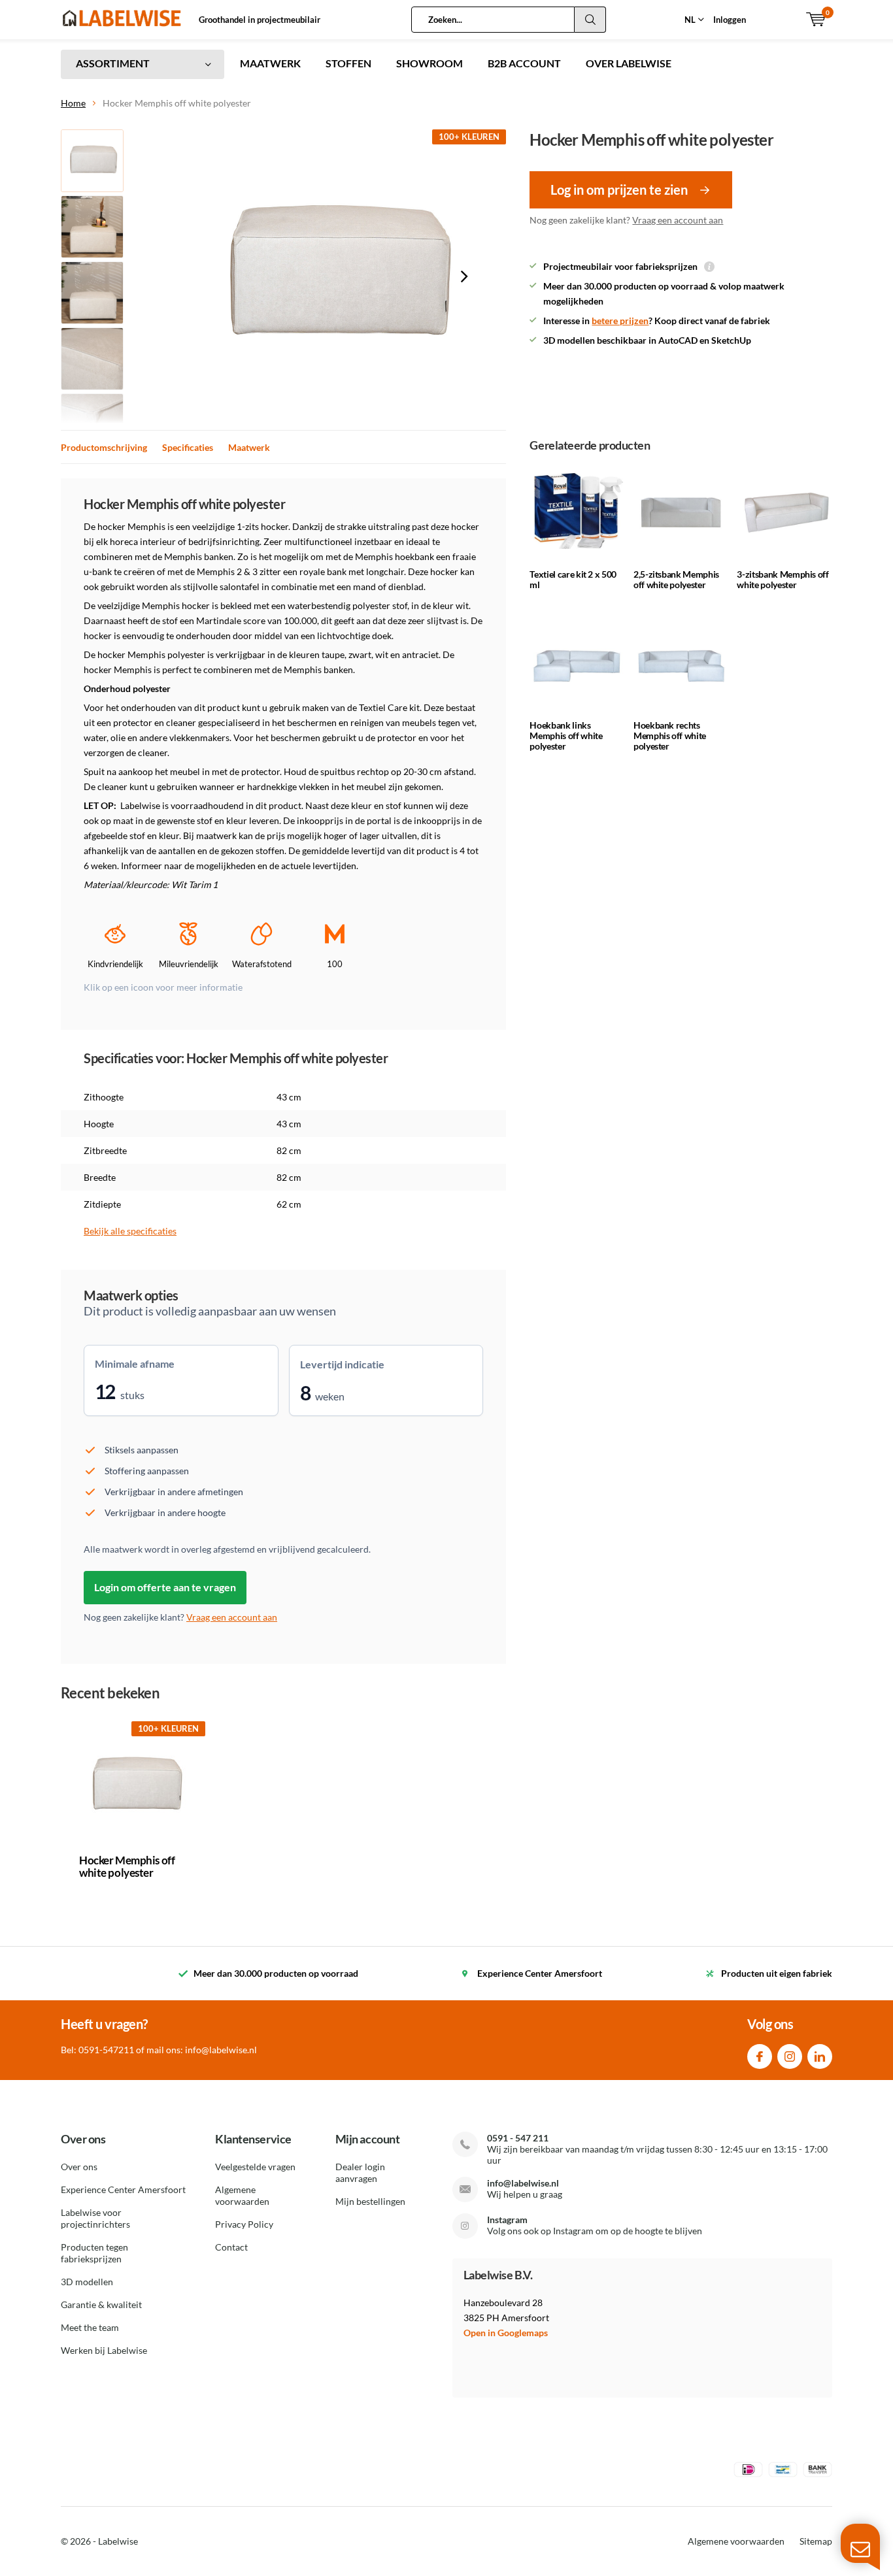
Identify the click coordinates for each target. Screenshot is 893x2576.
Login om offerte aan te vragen (165, 1587)
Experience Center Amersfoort (123, 2189)
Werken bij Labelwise (104, 2350)
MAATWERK (270, 63)
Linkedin (820, 2056)
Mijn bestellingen (370, 2201)
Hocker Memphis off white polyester (127, 1866)
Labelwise (118, 2541)
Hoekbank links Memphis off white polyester (566, 735)
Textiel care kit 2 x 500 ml (573, 579)
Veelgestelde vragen (255, 2167)
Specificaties (188, 447)
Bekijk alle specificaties (130, 1231)
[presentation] (464, 276)
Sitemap (816, 2541)
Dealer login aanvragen (360, 2172)
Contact (231, 2247)
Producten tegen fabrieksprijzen (94, 2253)
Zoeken (590, 20)
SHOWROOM (430, 63)
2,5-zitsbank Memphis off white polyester (676, 579)
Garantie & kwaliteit (101, 2304)
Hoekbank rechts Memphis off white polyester (670, 735)
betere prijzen (620, 321)
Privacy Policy (244, 2224)
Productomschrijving (104, 447)
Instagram (790, 2056)
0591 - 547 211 (518, 2138)
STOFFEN (348, 63)
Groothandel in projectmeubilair (260, 20)
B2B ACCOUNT (524, 63)
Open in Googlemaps (506, 2333)
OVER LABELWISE (629, 63)
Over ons (79, 2167)
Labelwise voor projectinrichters (95, 2218)
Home (73, 103)
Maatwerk (249, 447)
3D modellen (87, 2282)
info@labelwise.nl (523, 2183)
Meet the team (90, 2327)
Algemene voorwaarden (242, 2195)
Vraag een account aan (678, 220)
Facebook (760, 2056)
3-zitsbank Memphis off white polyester (783, 579)
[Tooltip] (709, 268)
